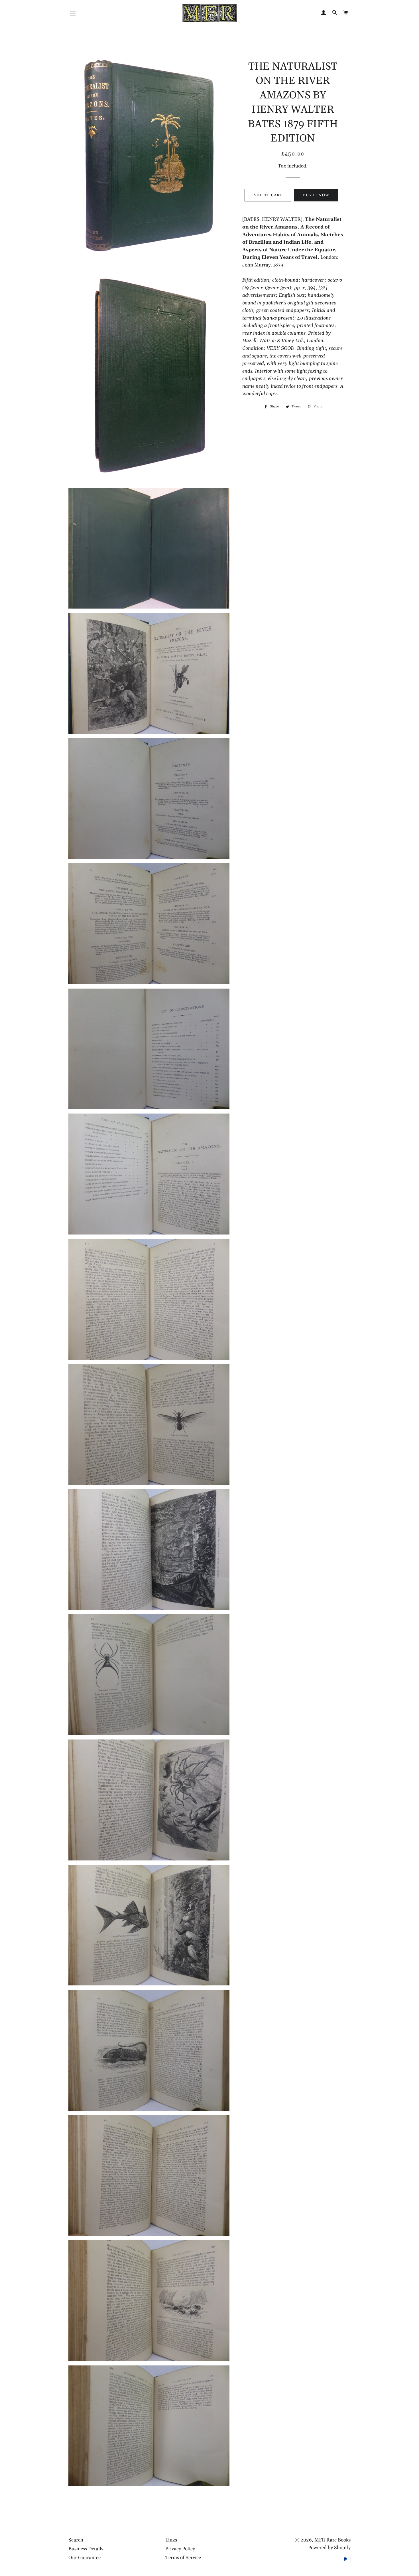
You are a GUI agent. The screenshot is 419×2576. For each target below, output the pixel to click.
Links (171, 2540)
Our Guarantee (85, 2558)
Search (76, 2540)
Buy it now (316, 195)
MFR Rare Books (332, 2540)
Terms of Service (183, 2558)
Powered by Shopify (329, 2548)
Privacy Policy (180, 2549)
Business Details (86, 2549)
